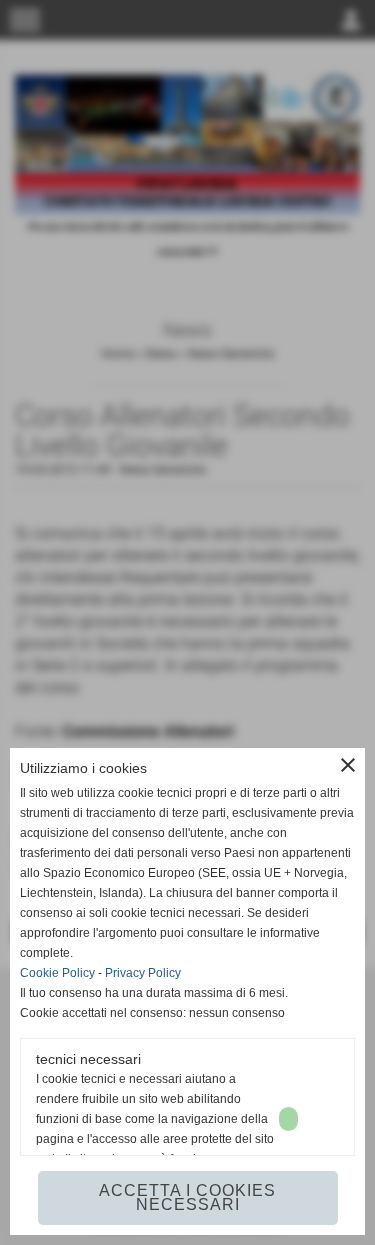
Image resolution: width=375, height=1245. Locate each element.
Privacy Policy (143, 973)
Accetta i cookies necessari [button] (187, 1197)
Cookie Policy (57, 973)
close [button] (348, 765)
